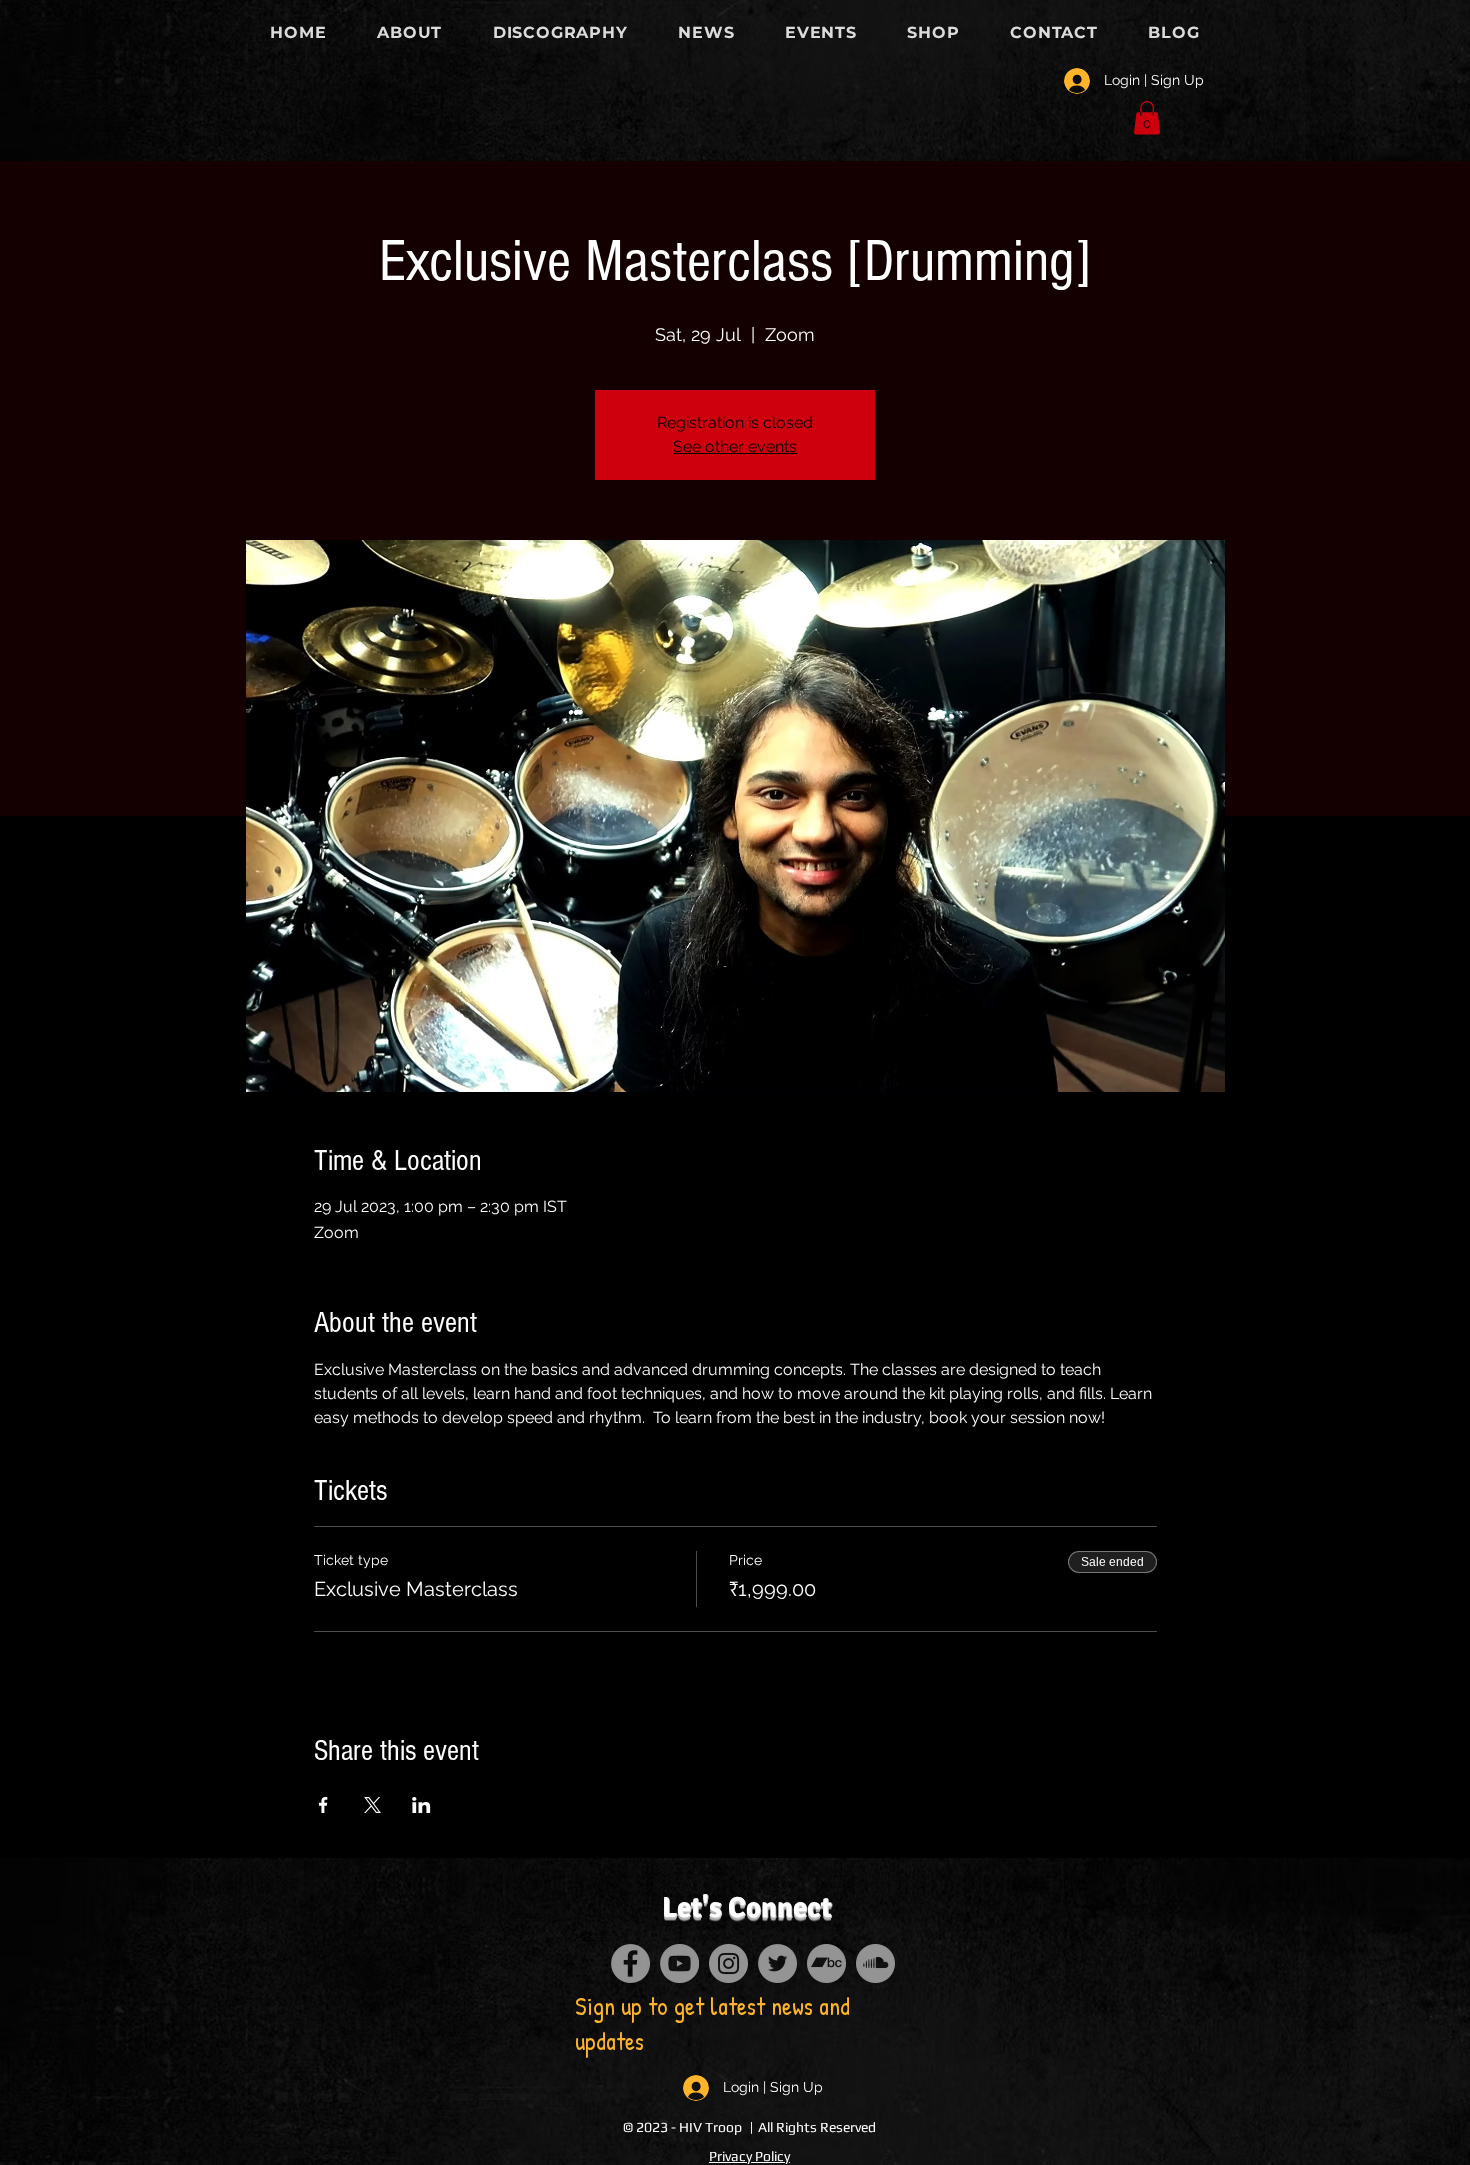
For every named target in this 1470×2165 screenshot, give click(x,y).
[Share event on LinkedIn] (421, 1805)
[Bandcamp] (826, 1963)
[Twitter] (777, 1963)
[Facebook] (630, 1963)
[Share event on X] (372, 1805)
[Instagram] (728, 1963)
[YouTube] (679, 1963)
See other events (735, 446)
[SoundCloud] (875, 1963)
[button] (1147, 117)
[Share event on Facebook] (323, 1805)
